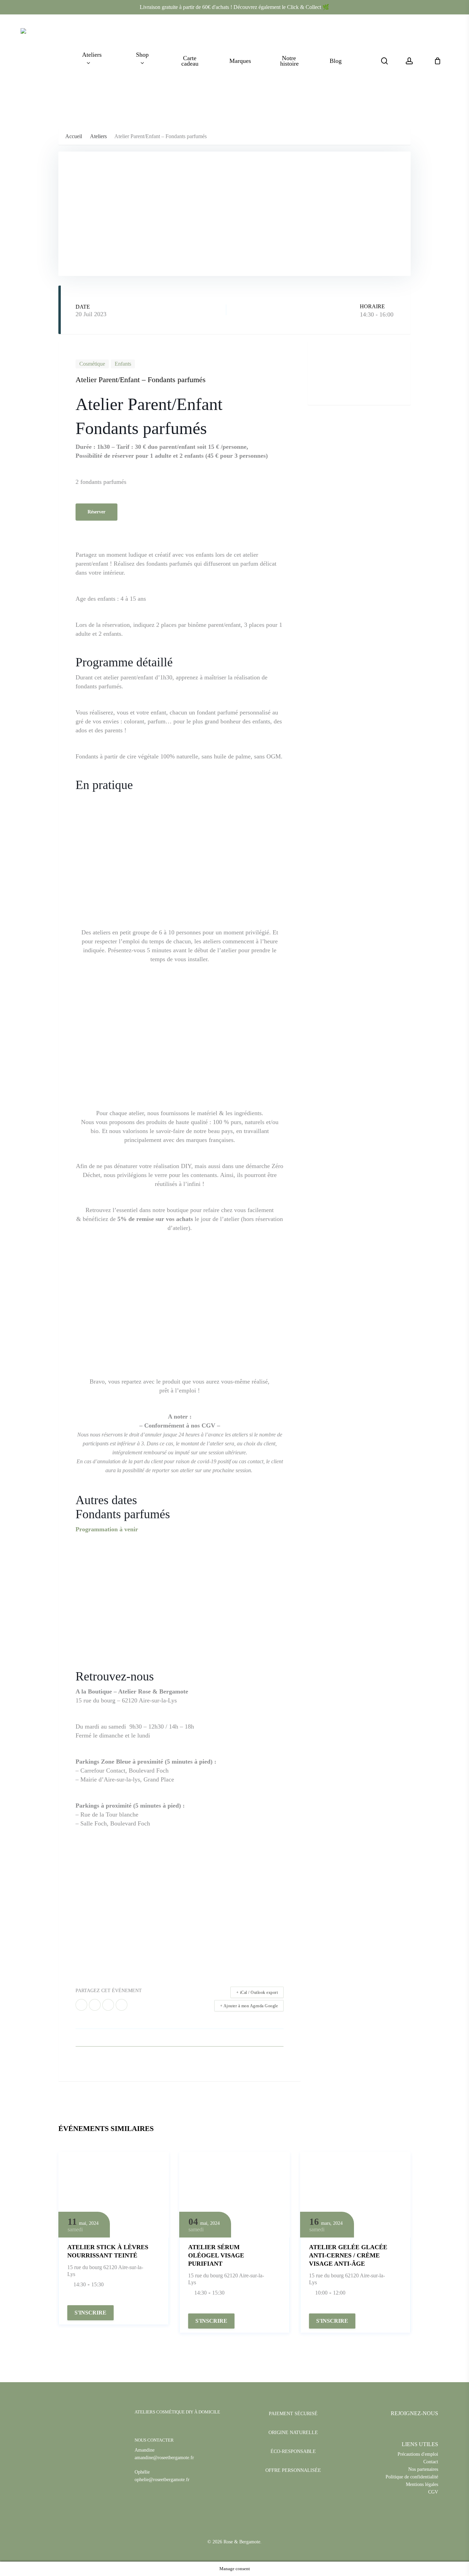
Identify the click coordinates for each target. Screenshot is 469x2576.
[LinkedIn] (108, 2005)
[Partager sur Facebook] (81, 2005)
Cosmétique (92, 364)
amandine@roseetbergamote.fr (164, 2458)
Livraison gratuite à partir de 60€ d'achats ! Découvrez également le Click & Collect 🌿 (235, 7)
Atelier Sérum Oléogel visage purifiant (216, 2255)
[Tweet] (95, 2005)
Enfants (123, 364)
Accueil (74, 136)
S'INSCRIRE (90, 2313)
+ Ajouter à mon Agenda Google (249, 2006)
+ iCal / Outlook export (257, 1992)
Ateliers (98, 136)
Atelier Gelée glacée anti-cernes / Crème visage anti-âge (348, 2255)
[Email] (122, 2005)
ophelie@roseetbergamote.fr (162, 2480)
